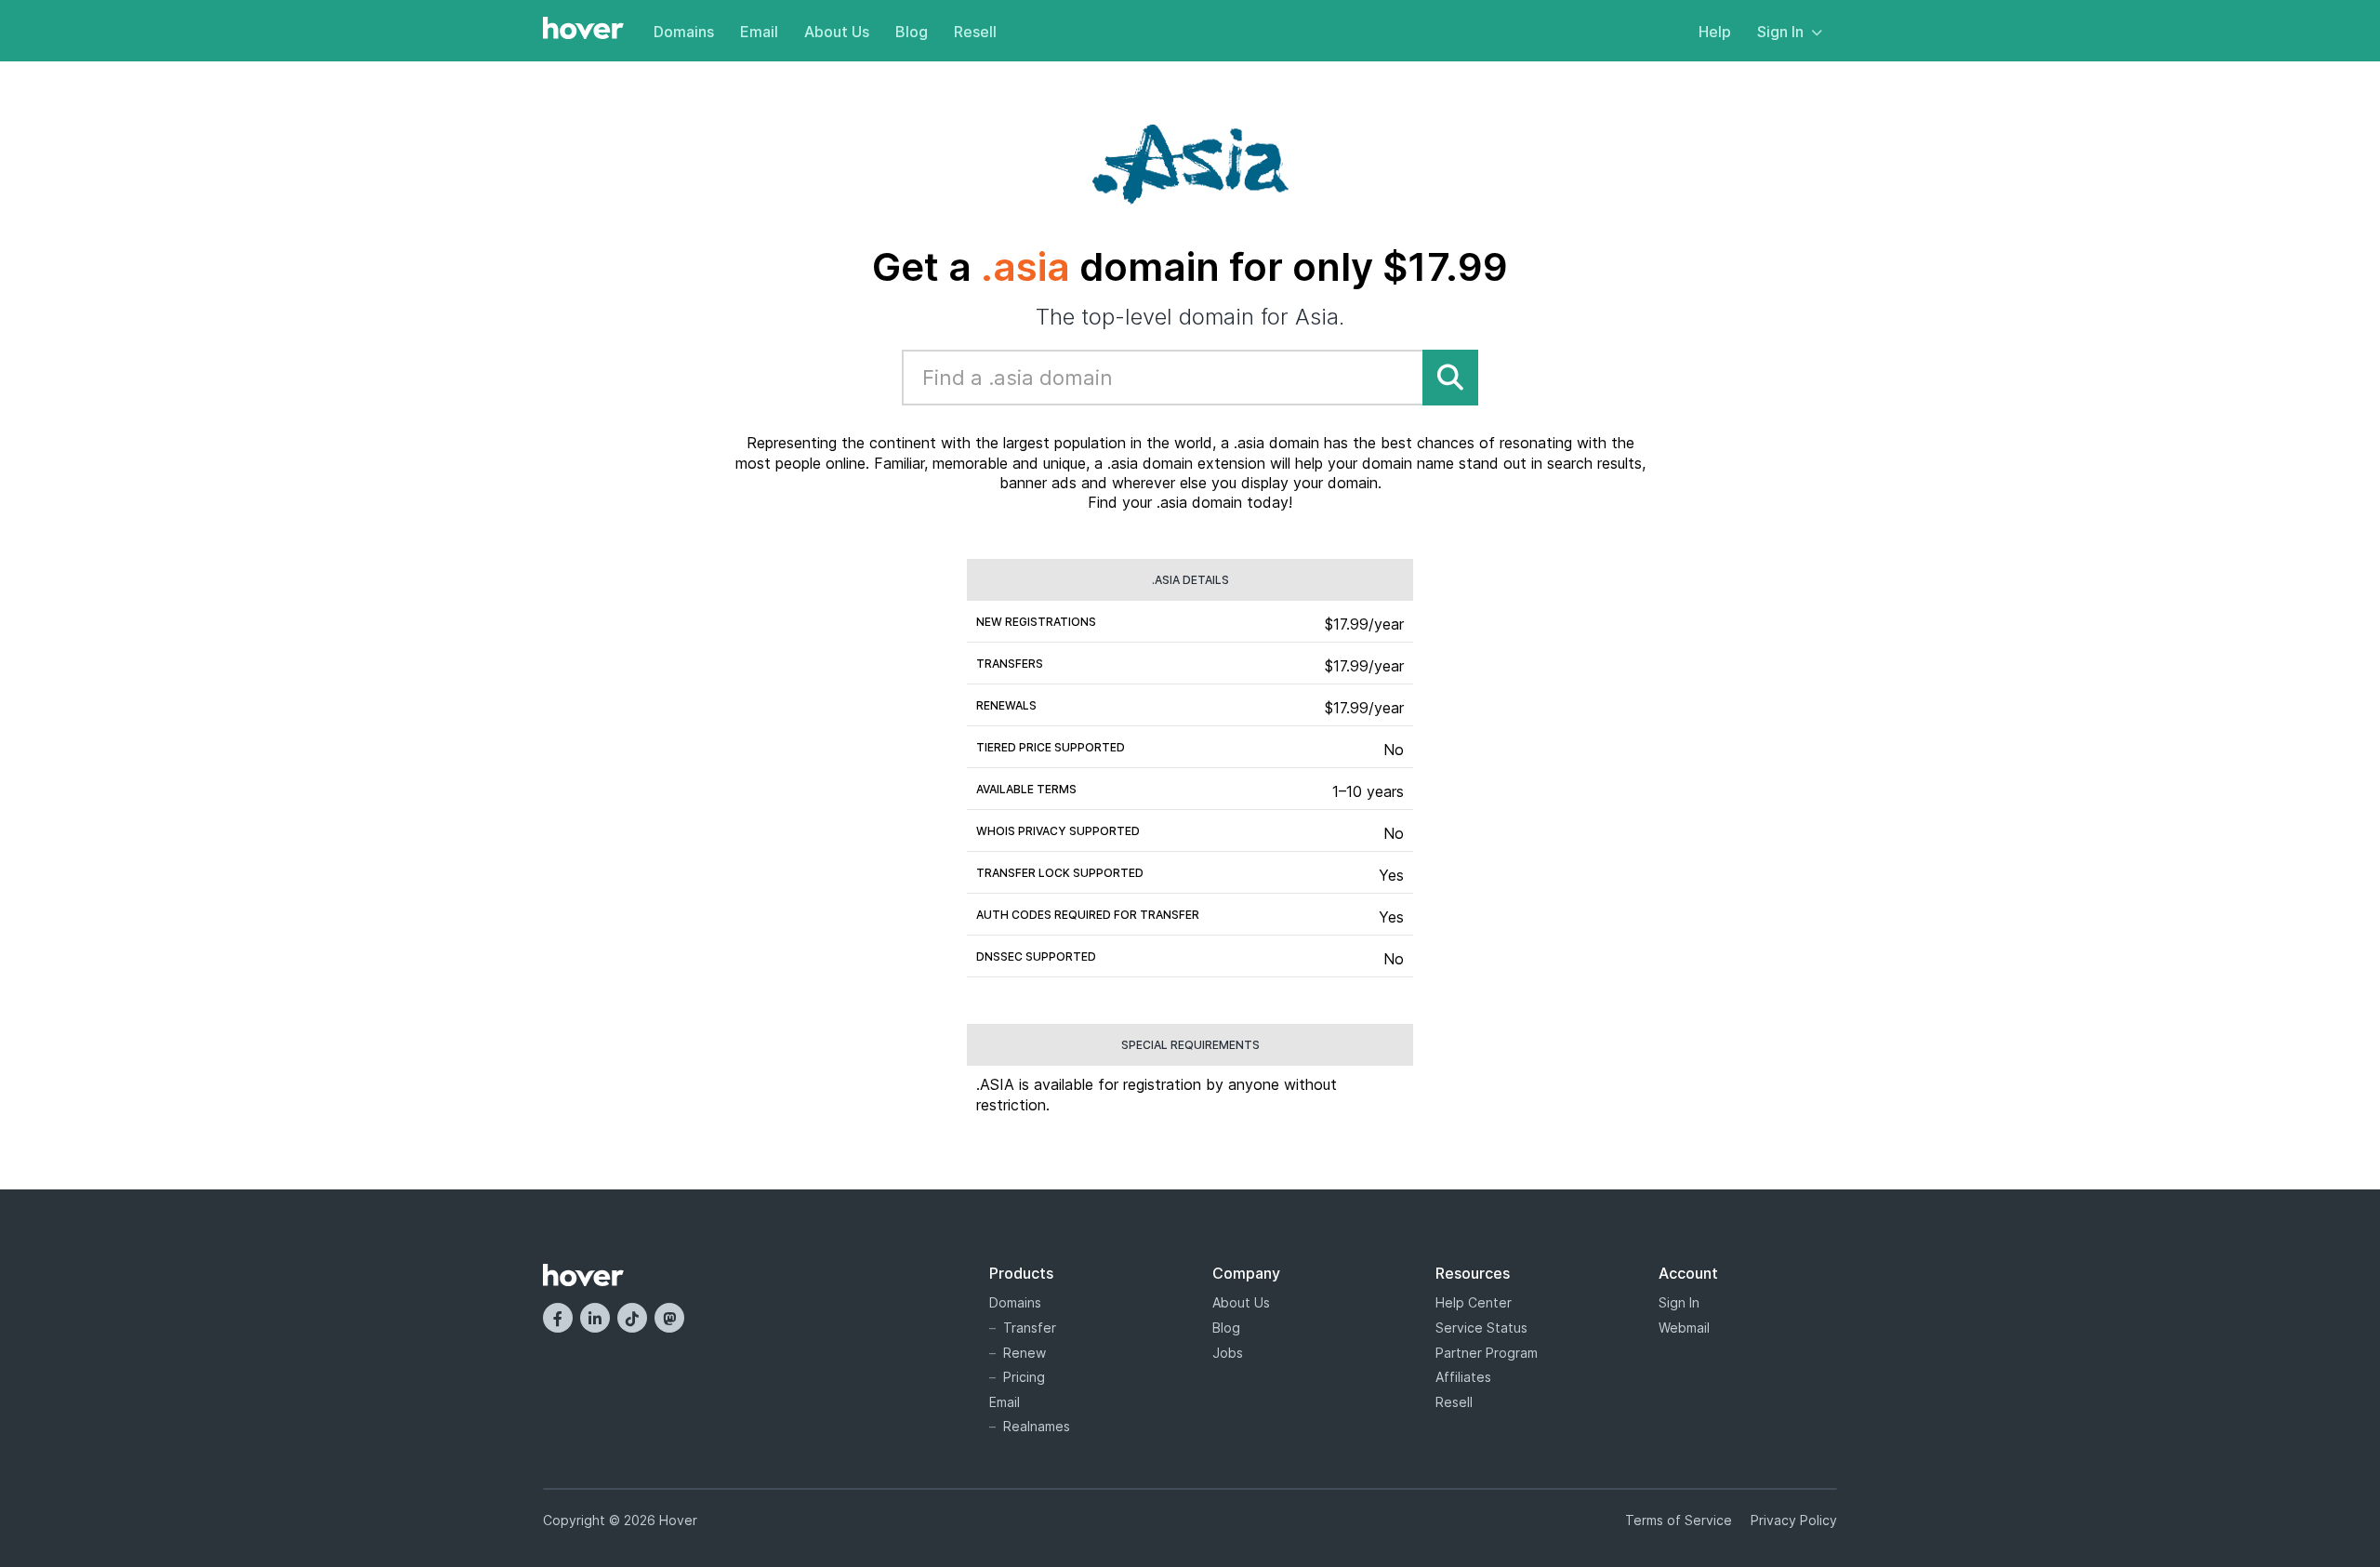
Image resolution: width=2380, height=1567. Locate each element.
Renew (1025, 1353)
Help (1715, 32)
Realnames (1037, 1426)
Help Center (1474, 1302)
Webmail (1684, 1328)
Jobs (1228, 1353)
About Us (837, 32)
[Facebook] (558, 1318)
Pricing (1024, 1377)
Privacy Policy (1794, 1520)
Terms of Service (1679, 1520)
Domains (684, 32)
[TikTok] (632, 1318)
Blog (912, 32)
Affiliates (1463, 1377)
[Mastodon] (669, 1318)
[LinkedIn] (595, 1318)
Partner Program (1487, 1353)
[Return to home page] (583, 30)
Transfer (1030, 1328)
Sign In (1780, 32)
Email (759, 32)
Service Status (1481, 1328)
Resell (975, 32)
